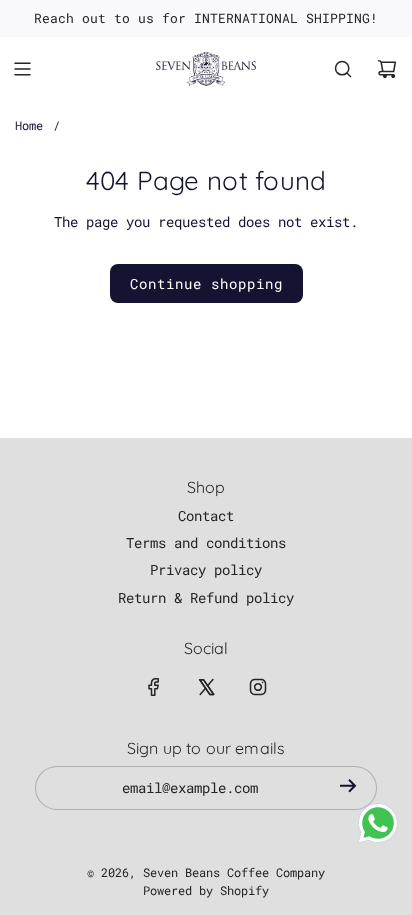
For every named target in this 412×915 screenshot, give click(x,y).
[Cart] (387, 69)
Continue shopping (206, 283)
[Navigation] (22, 69)
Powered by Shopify (206, 890)
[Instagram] (258, 687)
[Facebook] (154, 687)
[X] (206, 687)
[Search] (343, 69)
